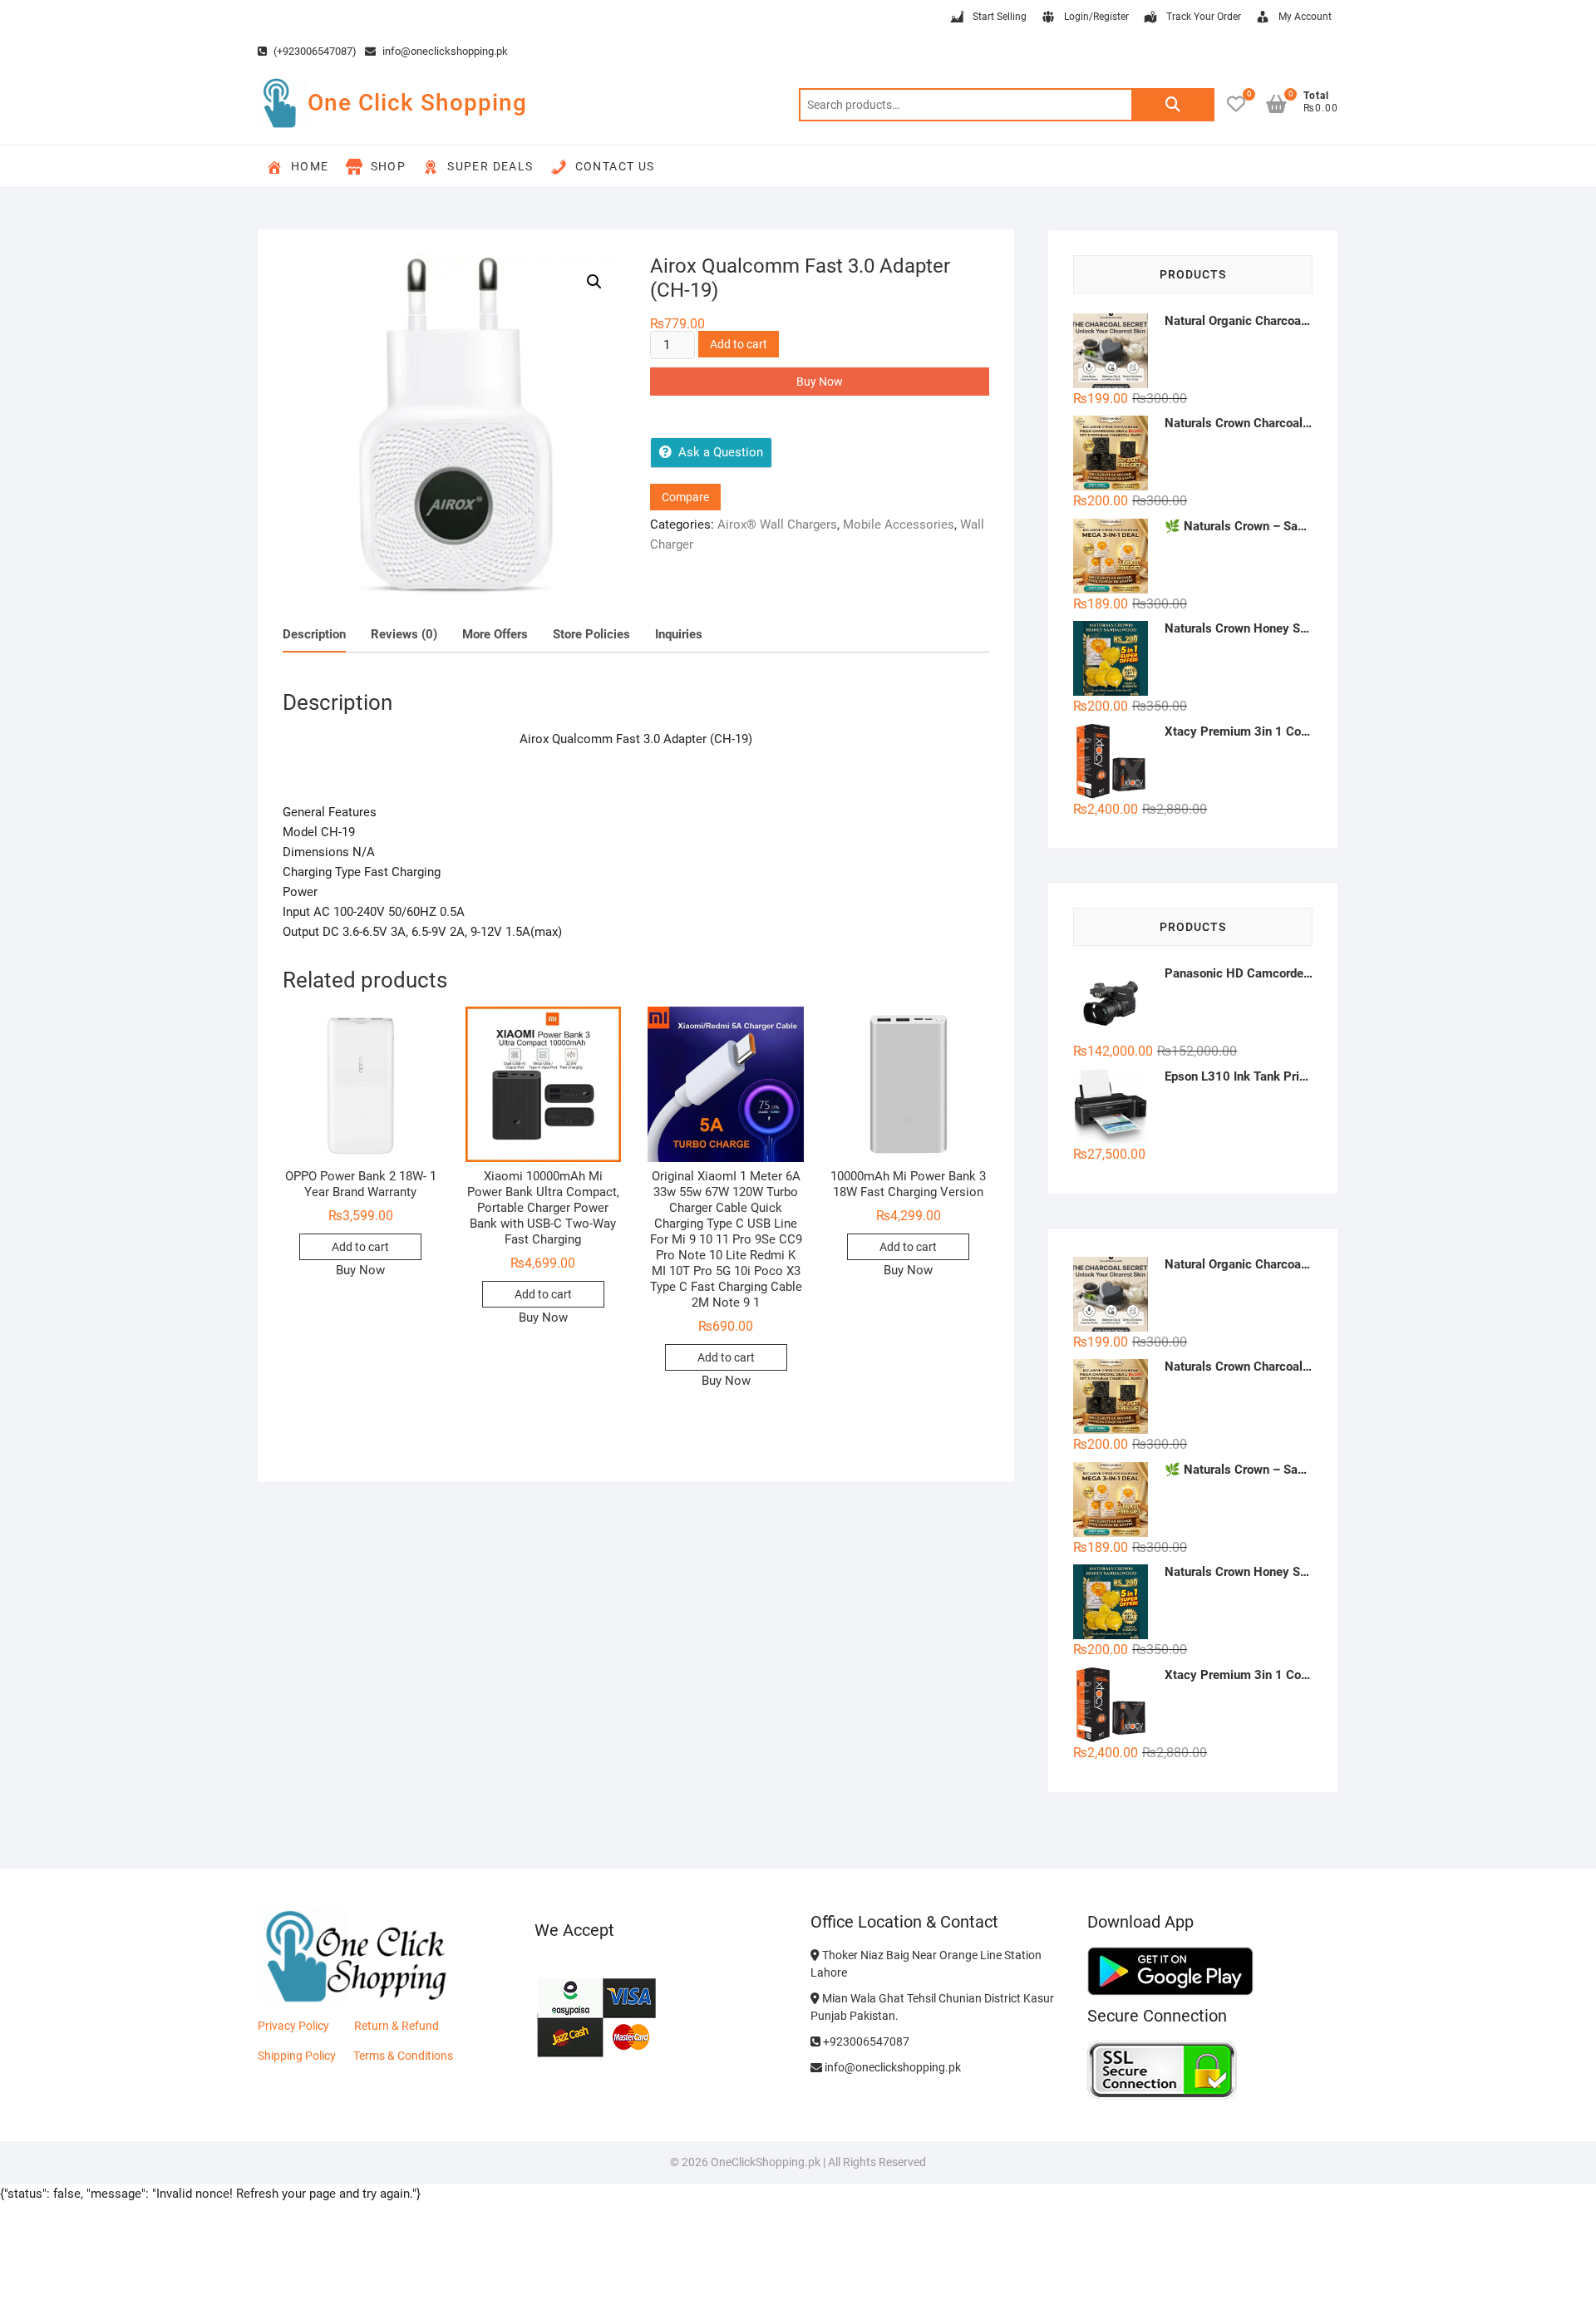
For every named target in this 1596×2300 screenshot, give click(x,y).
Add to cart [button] (360, 1247)
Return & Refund (397, 2026)
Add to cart (739, 344)
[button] (594, 282)
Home (310, 166)
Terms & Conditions (403, 2056)
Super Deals (490, 166)
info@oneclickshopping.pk (444, 51)
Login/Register (1096, 17)
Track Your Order (1204, 17)
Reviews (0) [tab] (404, 634)
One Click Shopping (417, 103)
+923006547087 (865, 2041)
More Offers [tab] (495, 634)
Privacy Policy (293, 2026)
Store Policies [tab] (591, 634)
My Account (1305, 17)
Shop (389, 166)
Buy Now (820, 382)
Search (1173, 105)
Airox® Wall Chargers (777, 525)
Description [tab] (314, 634)
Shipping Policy (297, 2056)
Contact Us (615, 166)
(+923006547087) (314, 51)
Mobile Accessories (899, 525)
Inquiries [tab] (679, 634)
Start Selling (1000, 17)
